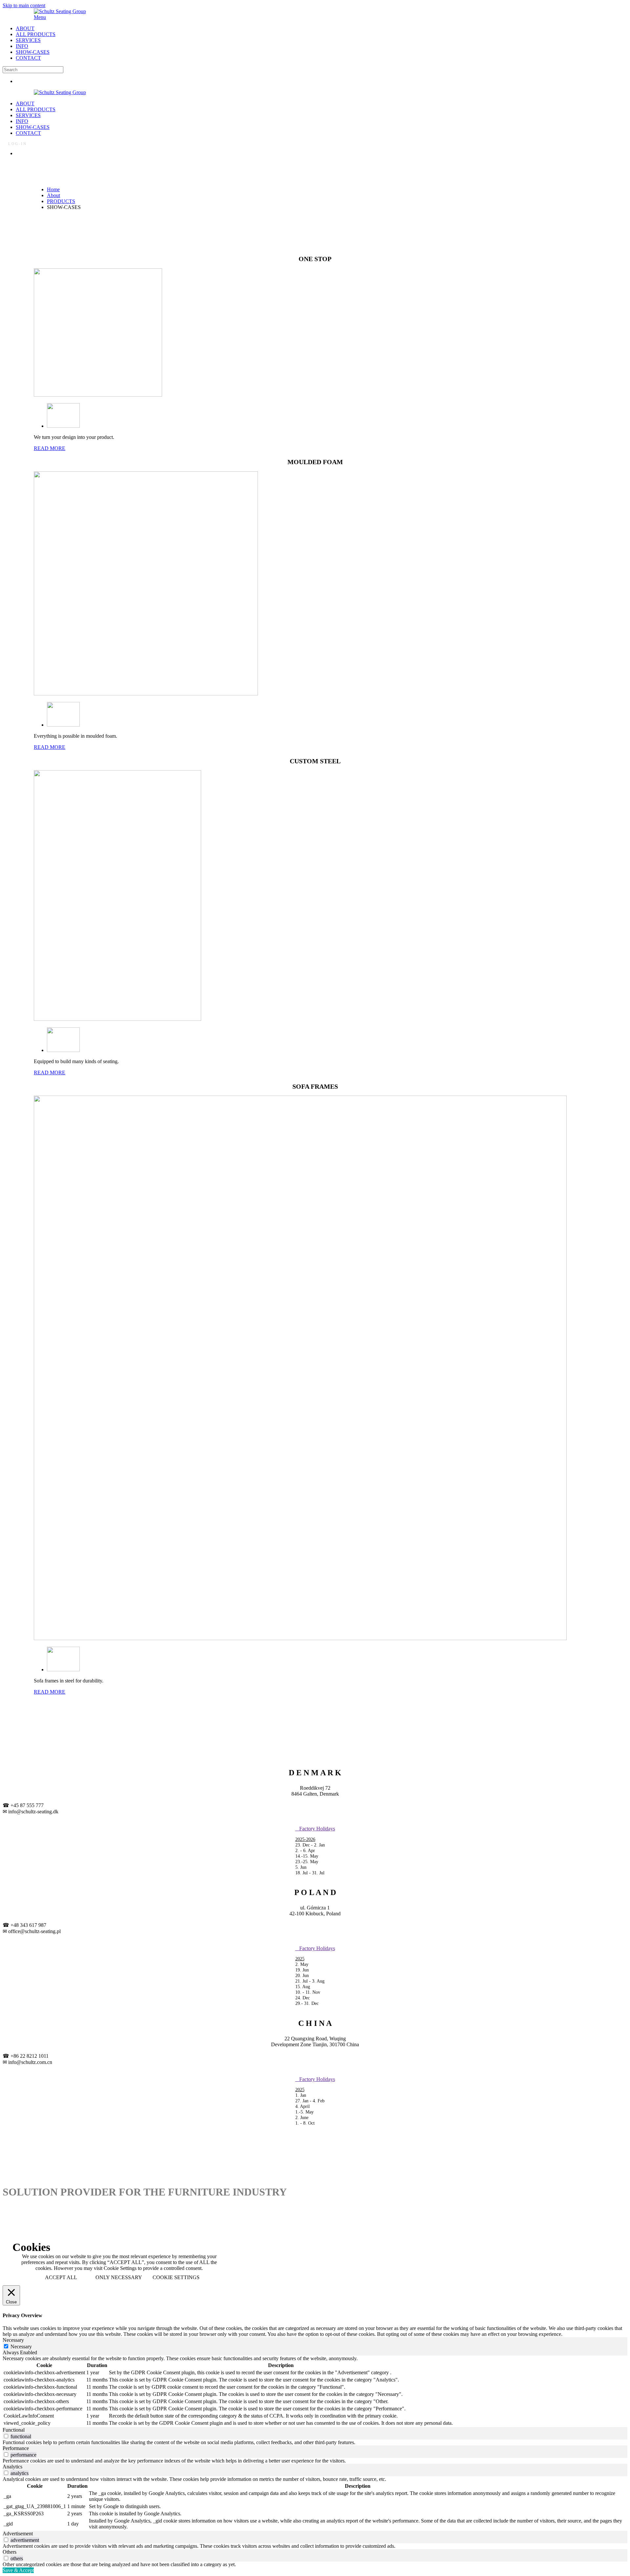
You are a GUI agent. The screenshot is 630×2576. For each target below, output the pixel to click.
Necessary (21, 2347)
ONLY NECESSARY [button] (119, 2277)
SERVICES (28, 40)
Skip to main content (24, 5)
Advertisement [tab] (18, 2534)
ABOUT (25, 28)
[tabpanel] (315, 2391)
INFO (22, 46)
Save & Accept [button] (18, 2570)
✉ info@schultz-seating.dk (31, 1812)
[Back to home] (60, 11)
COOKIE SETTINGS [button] (176, 2277)
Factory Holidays (315, 1829)
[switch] (6, 2436)
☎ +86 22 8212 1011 (26, 2056)
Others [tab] (10, 2552)
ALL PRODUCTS (36, 34)
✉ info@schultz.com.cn (27, 2062)
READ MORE (50, 448)
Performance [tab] (16, 2448)
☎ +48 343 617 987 (24, 1925)
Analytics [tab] (12, 2467)
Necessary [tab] (13, 2340)
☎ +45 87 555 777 (23, 1805)
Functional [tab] (14, 2430)
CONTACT (28, 58)
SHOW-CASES (33, 52)
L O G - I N (17, 143)
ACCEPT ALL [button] (61, 2277)
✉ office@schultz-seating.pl (32, 1931)
